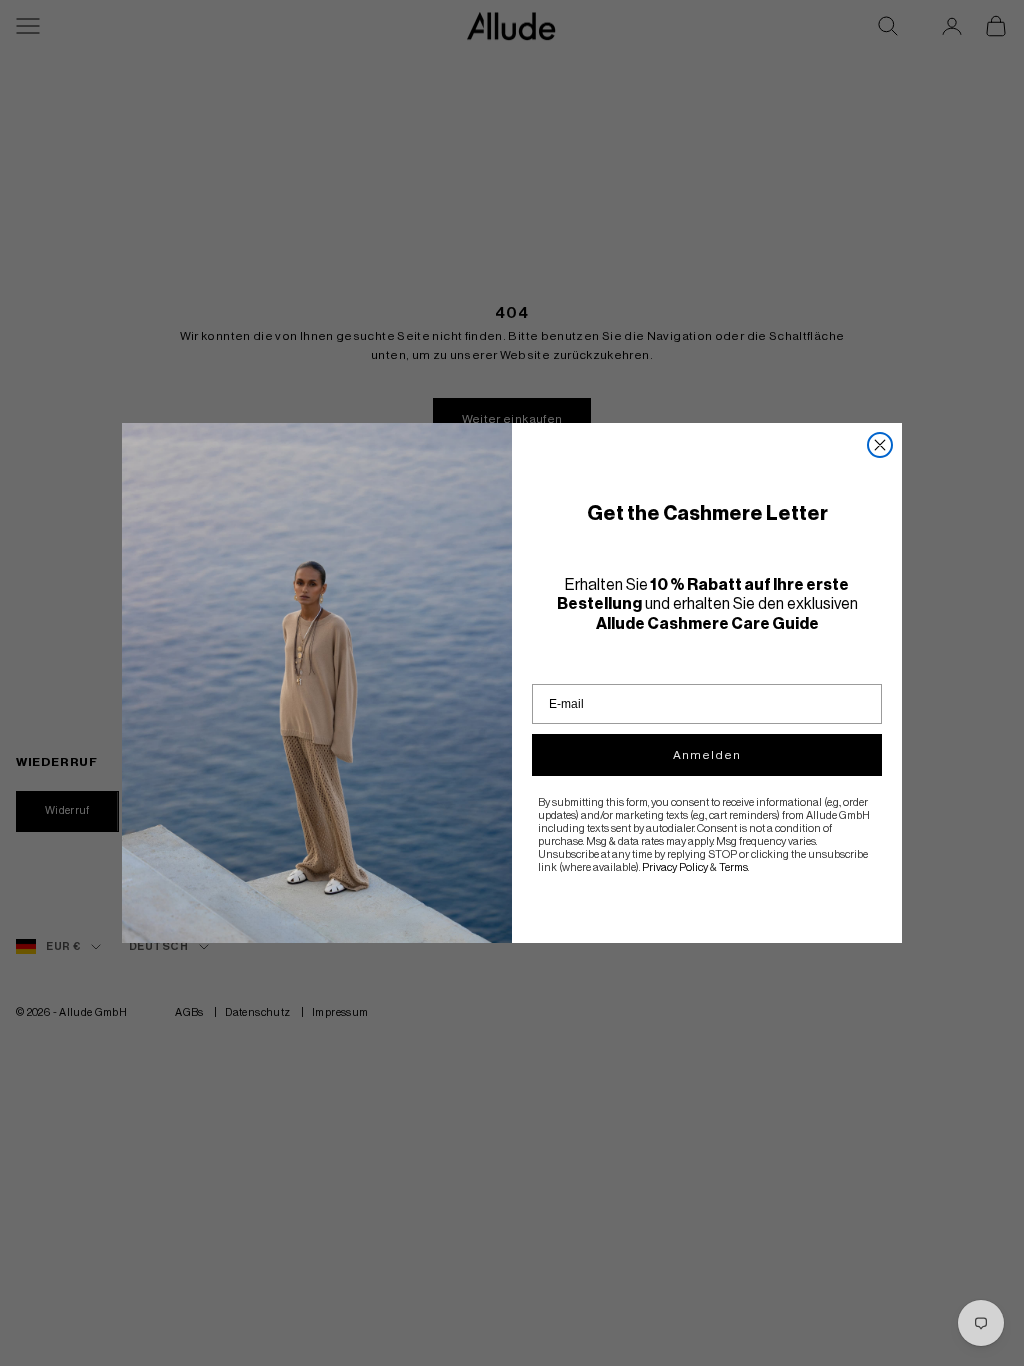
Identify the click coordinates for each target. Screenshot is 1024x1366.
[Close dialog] (880, 445)
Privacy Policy (675, 867)
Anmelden (707, 755)
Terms (733, 867)
